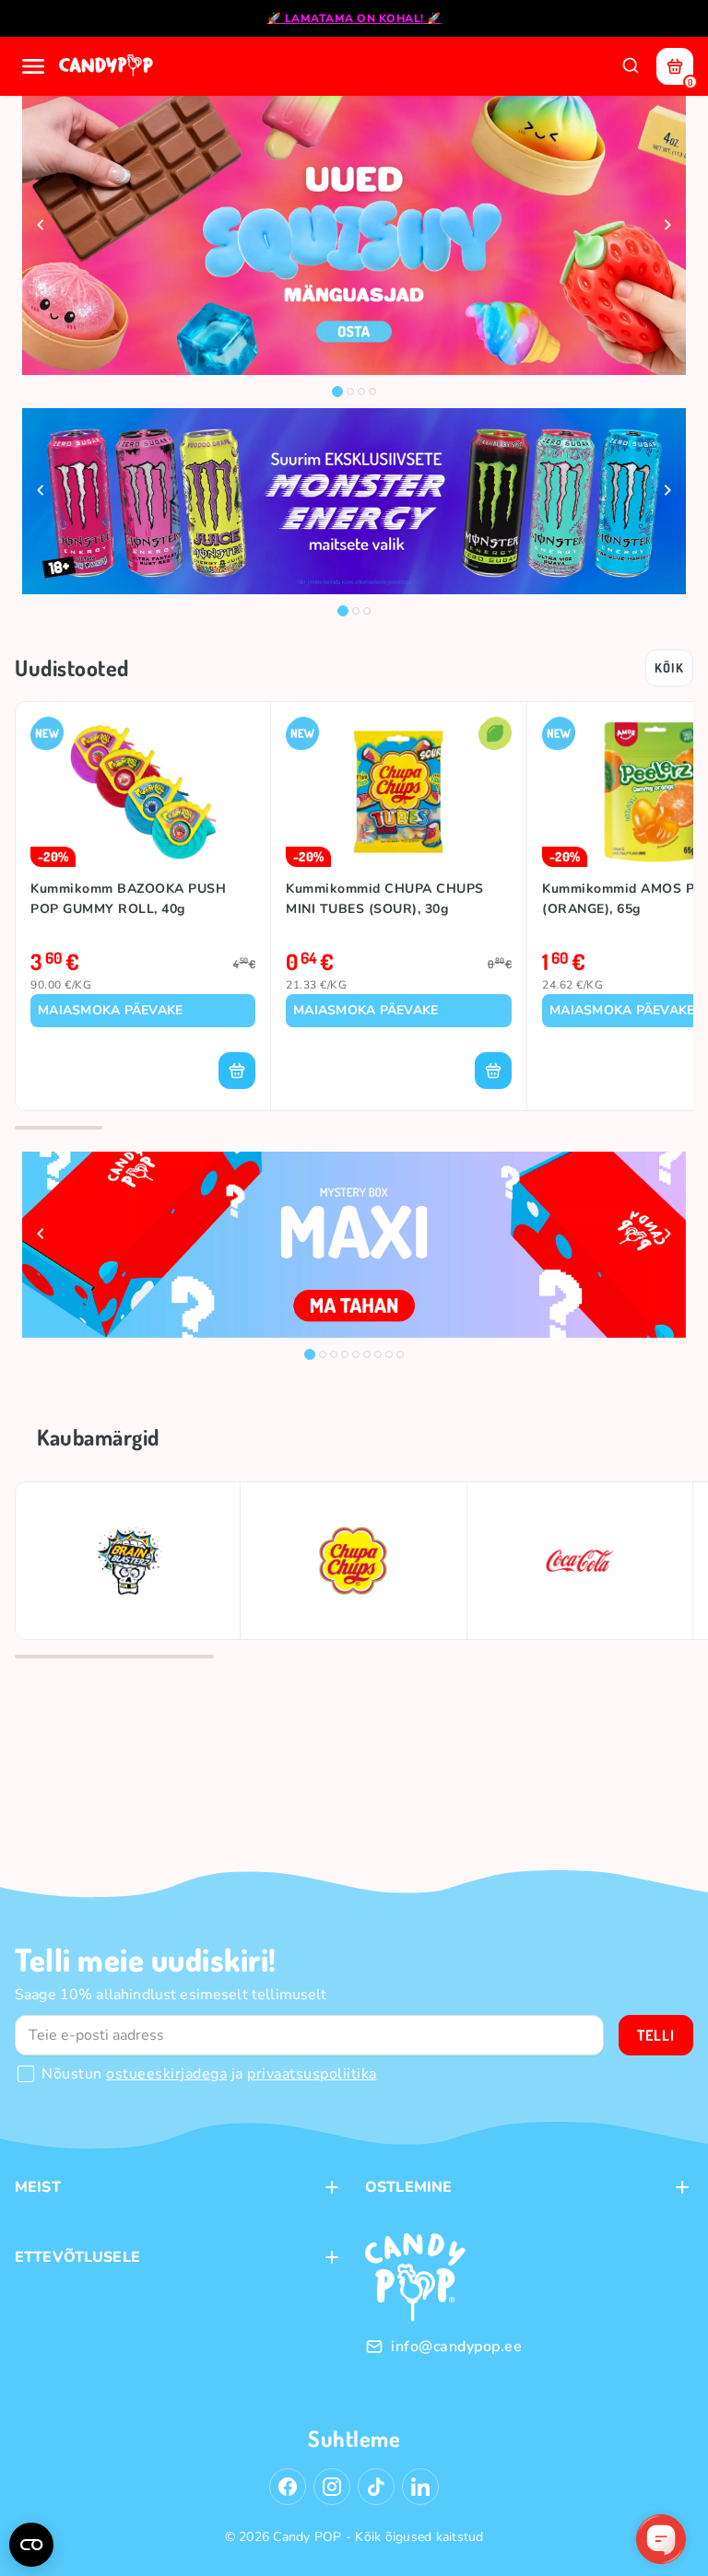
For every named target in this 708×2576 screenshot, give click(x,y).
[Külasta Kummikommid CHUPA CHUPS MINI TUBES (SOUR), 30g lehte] (399, 792)
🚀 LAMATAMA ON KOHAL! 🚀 (354, 18)
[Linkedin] (420, 2487)
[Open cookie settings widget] (31, 2545)
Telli (656, 2035)
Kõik (669, 667)
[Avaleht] (108, 66)
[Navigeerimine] (33, 66)
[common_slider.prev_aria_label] (41, 225)
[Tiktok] (376, 2487)
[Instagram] (332, 2487)
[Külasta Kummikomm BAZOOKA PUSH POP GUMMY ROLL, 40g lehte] (143, 792)
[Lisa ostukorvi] (237, 1071)
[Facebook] (288, 2487)
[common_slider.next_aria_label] (667, 225)
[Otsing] (631, 66)
